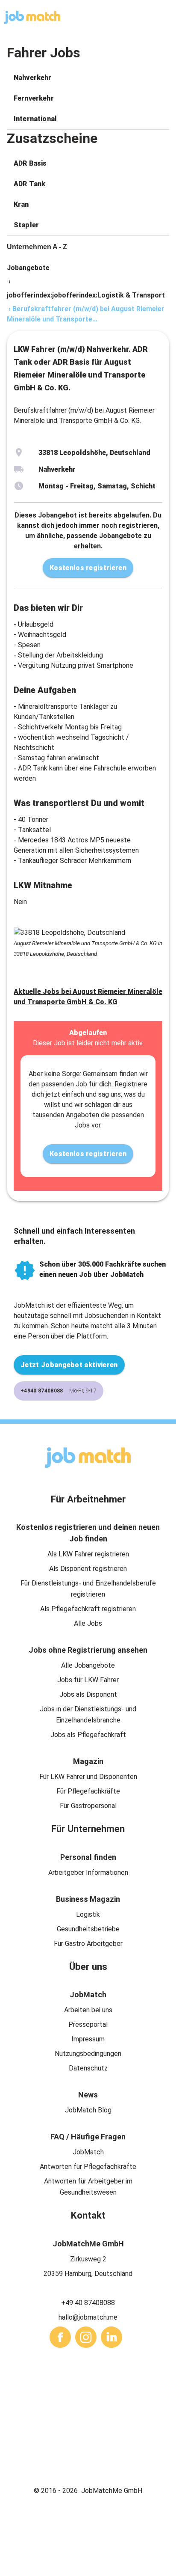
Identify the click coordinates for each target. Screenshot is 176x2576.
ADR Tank (29, 184)
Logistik (88, 1914)
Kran (21, 204)
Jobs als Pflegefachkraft (88, 1735)
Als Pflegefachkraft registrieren (88, 1609)
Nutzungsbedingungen (88, 2054)
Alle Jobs (88, 1623)
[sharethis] (60, 2337)
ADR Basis (30, 163)
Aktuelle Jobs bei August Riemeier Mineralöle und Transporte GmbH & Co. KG (88, 997)
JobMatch (88, 2152)
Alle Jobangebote (88, 1665)
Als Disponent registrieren (88, 1569)
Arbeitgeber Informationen (88, 1873)
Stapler (26, 225)
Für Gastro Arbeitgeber (88, 1944)
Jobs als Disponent (88, 1694)
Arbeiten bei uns (88, 2010)
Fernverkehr (34, 98)
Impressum (88, 2039)
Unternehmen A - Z (37, 247)
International (35, 119)
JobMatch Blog (88, 2110)
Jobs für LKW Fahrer (88, 1680)
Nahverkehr (33, 78)
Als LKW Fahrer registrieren (88, 1554)
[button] (88, 78)
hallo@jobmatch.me (88, 2317)
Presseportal (88, 2024)
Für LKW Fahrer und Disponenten (88, 1777)
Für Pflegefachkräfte (88, 1791)
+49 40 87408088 (88, 2303)
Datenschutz (88, 2068)
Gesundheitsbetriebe (88, 1929)
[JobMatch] (32, 17)
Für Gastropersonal (88, 1806)
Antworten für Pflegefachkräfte (88, 2167)
